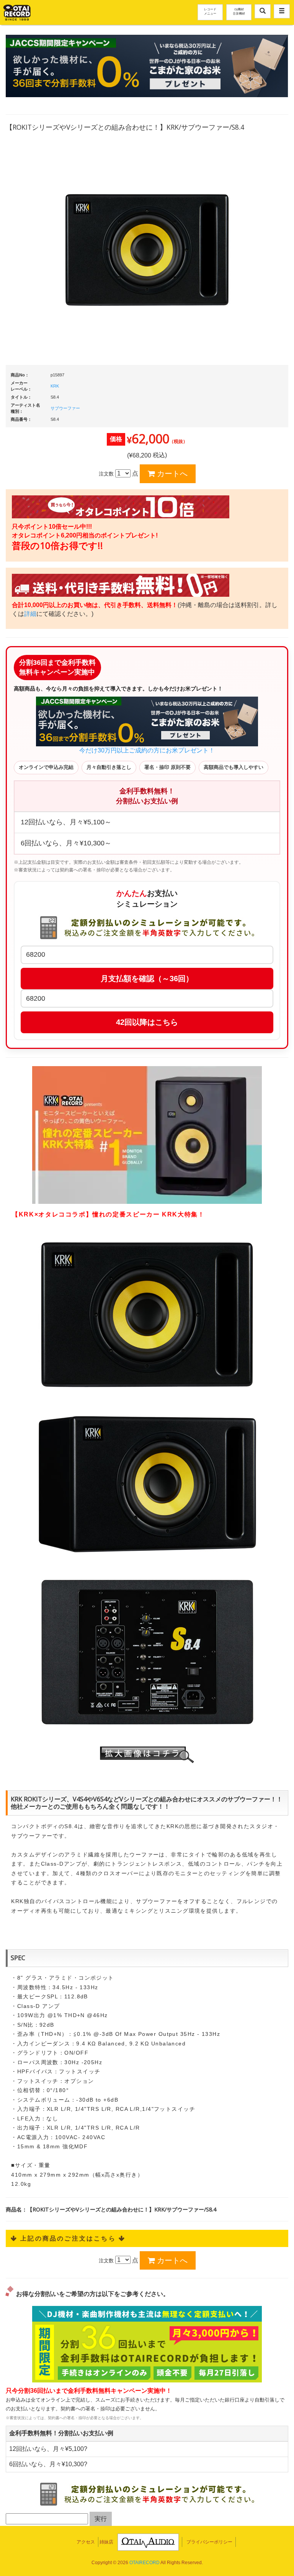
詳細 (30, 614)
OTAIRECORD (145, 2563)
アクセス (86, 2542)
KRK (55, 386)
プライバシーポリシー (209, 2542)
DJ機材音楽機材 (239, 11)
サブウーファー (65, 408)
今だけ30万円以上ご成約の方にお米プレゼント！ (147, 750)
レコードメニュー (210, 11)
